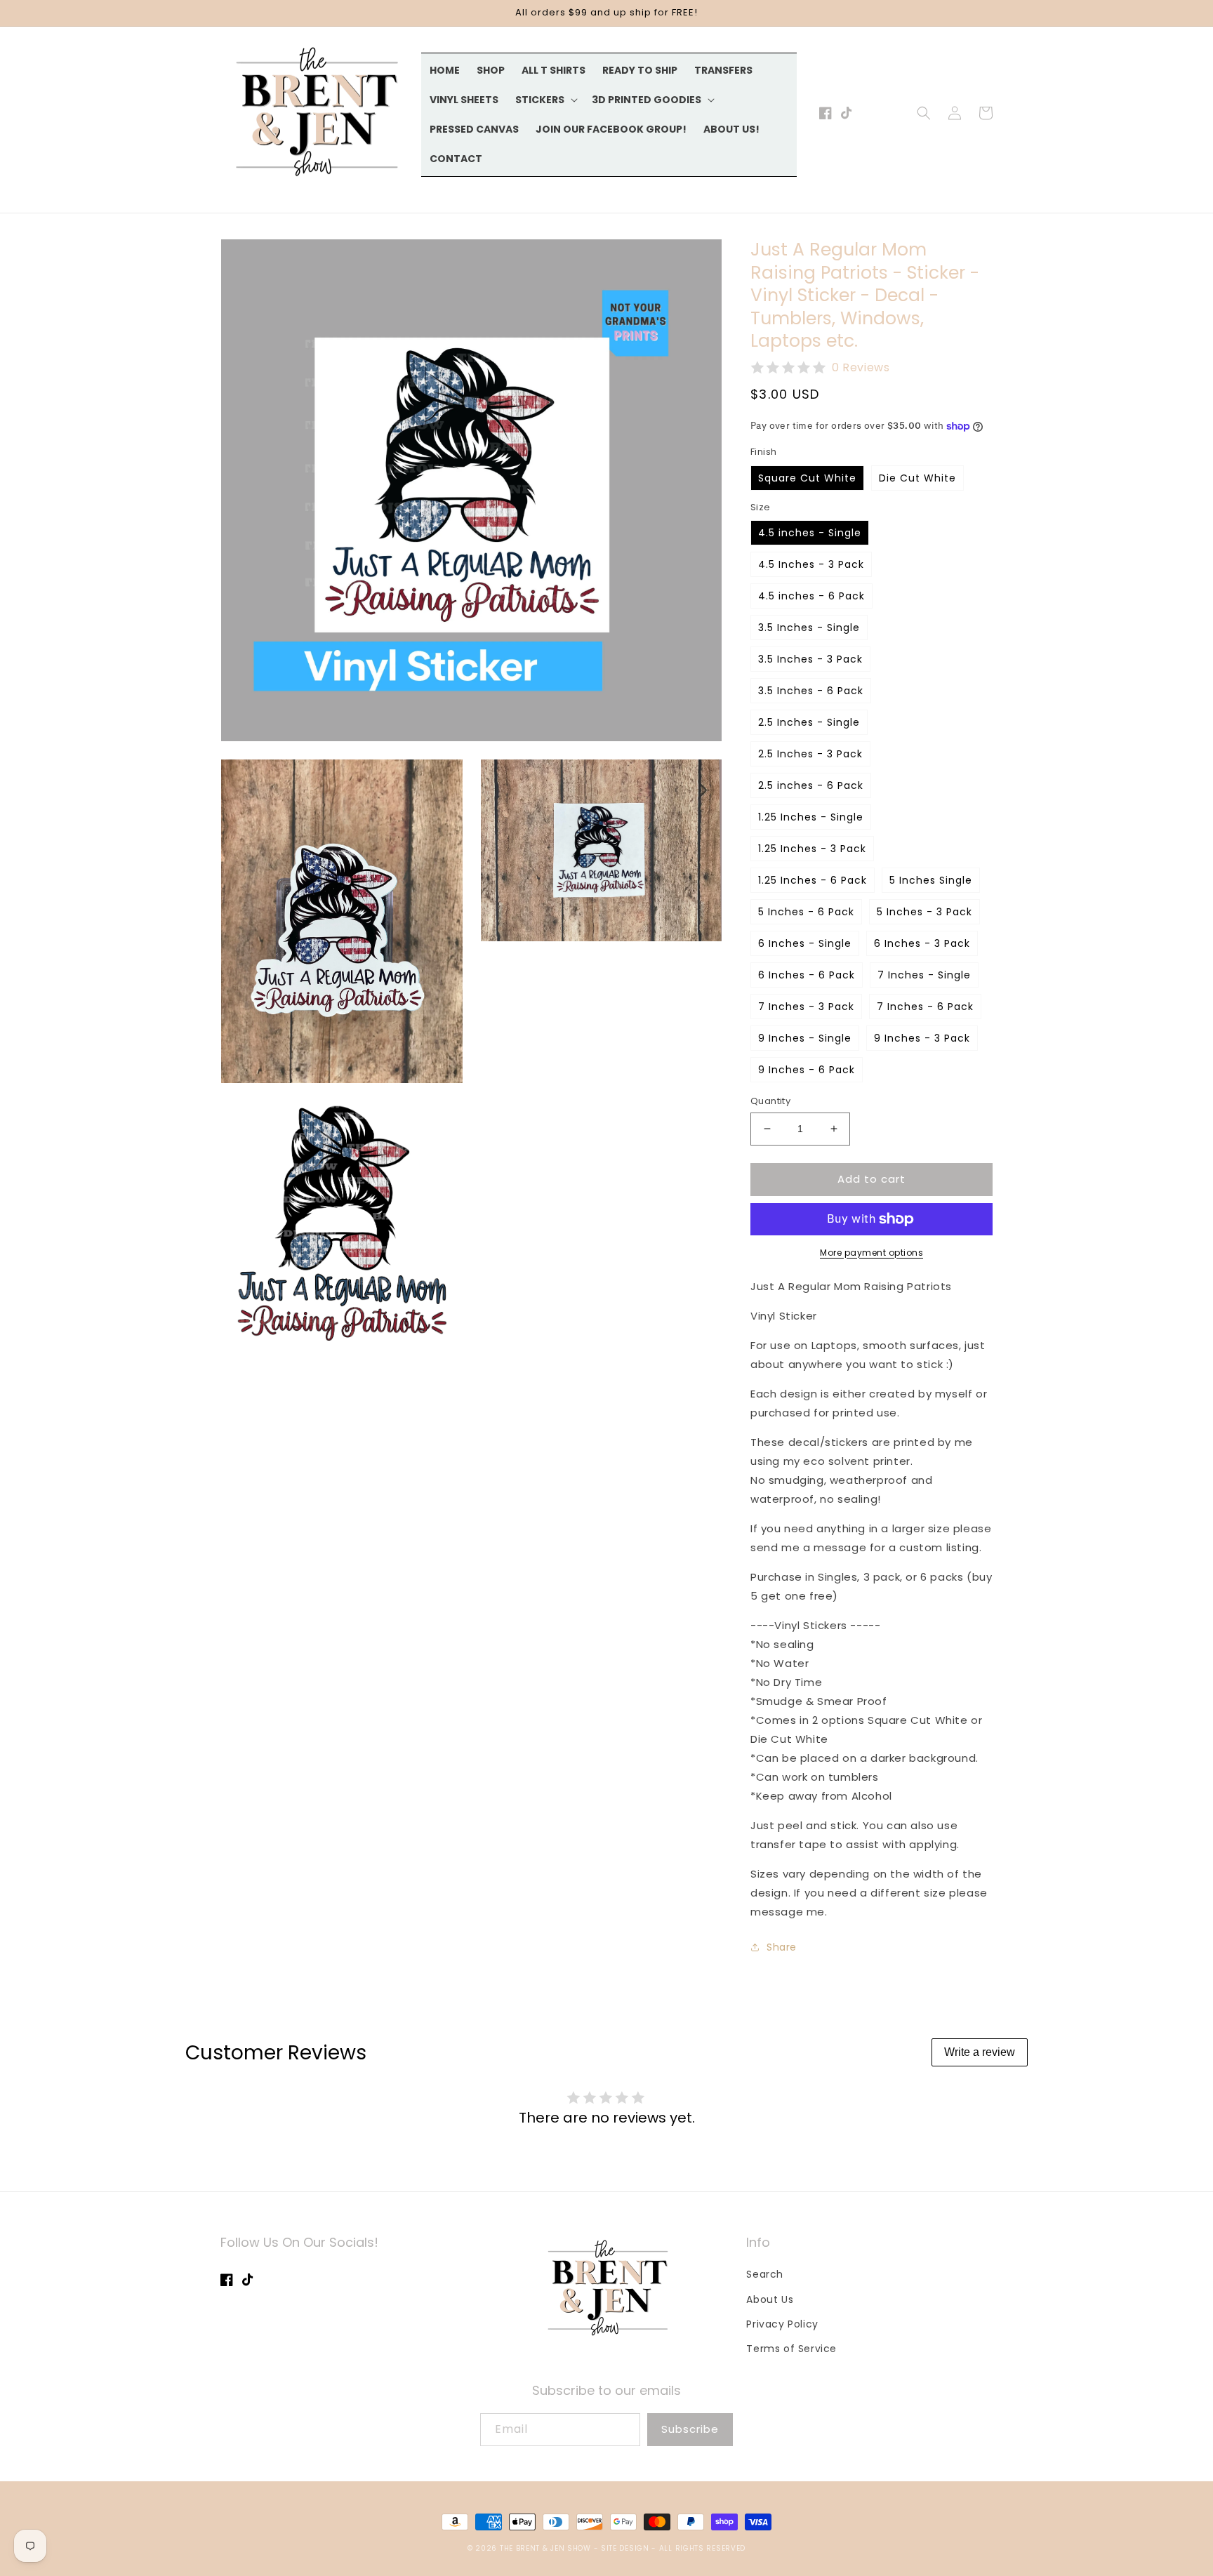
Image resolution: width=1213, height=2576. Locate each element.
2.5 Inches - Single (809, 722)
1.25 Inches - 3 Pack (812, 849)
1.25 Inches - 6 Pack (813, 880)
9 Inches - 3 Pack (922, 1038)
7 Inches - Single (924, 975)
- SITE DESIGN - (627, 2548)
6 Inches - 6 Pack (807, 975)
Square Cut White (807, 478)
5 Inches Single (931, 880)
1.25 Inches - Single (811, 817)
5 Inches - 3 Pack (924, 912)
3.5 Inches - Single (809, 628)
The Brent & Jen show (545, 2548)
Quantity (770, 1101)
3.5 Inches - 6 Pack (811, 691)
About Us (770, 2299)
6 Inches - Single (805, 943)
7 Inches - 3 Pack (806, 1007)
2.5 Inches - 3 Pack (810, 754)
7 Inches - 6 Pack (925, 1007)
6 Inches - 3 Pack (922, 943)
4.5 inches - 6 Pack (811, 596)
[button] (545, 100)
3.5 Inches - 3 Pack (810, 659)
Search (765, 2274)
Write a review (980, 2052)
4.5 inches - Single (810, 533)
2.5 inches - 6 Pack (811, 785)
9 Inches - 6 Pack (807, 1070)
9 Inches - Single (805, 1038)
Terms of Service (791, 2349)
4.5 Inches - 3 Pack (811, 564)
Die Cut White (917, 478)
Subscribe (690, 2429)
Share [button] (782, 1947)
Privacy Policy (782, 2324)
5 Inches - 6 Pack (806, 912)
